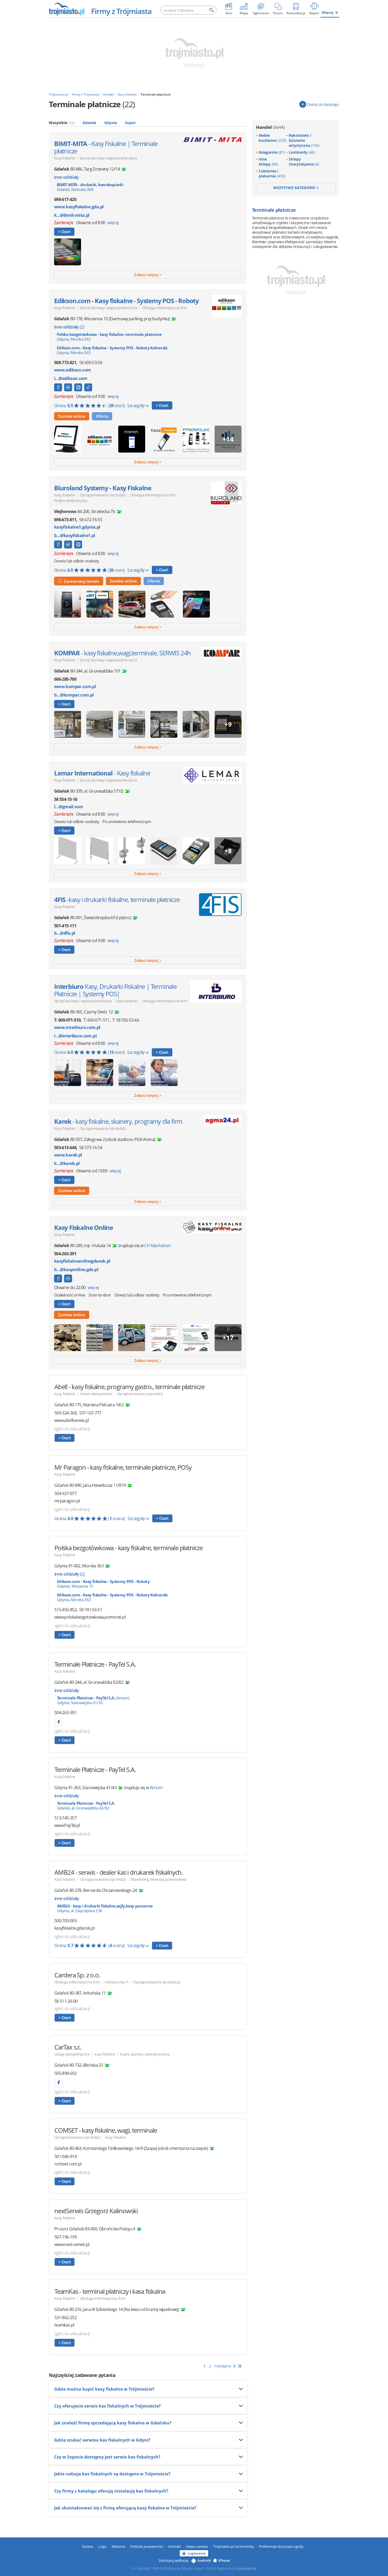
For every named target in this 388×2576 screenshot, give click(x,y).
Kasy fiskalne (65, 158)
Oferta (102, 416)
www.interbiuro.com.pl (77, 1028)
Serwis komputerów (96, 1394)
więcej (113, 223)
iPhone (224, 2560)
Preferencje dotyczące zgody (281, 2546)
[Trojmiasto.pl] (66, 9)
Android (204, 2560)
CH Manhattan (157, 1245)
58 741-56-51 (91, 1610)
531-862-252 (65, 2318)
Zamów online (72, 416)
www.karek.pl (68, 1155)
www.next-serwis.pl (72, 2244)
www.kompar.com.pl (75, 687)
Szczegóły (136, 406)
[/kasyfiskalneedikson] (58, 387)
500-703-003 (65, 1921)
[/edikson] (78, 387)
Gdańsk (89, 123)
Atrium (156, 1788)
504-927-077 (65, 1493)
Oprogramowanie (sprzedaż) (103, 495)
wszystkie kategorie (295, 188)
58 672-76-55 (91, 520)
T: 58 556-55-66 (126, 1020)
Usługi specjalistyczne (72, 2054)
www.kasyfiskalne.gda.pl (79, 207)
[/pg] (58, 1278)
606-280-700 (65, 679)
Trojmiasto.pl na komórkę (233, 2546)
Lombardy (302, 152)
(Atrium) (93, 1700)
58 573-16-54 (91, 1148)
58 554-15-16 (66, 799)
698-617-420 (65, 199)
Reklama (118, 2546)
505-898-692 (65, 2073)
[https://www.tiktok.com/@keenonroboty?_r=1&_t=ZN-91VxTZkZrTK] (88, 387)
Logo (102, 2546)
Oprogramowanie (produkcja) (157, 1982)
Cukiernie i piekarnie (272, 173)
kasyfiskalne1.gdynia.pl (77, 527)
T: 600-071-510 (67, 1020)
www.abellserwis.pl (72, 1420)
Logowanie (197, 2553)
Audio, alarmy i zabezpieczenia (145, 2054)
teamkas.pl (64, 2325)
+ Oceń (64, 232)
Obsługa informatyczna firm (165, 308)
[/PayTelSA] (59, 1722)
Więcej (328, 12)
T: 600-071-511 (96, 1020)
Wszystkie (62, 123)
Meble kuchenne (272, 138)
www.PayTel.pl (67, 1825)
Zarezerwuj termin (81, 581)
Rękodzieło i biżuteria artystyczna (304, 140)
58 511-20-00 (66, 2001)
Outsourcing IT (116, 1982)
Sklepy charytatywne (304, 162)
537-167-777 (90, 1413)
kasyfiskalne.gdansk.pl (74, 1928)
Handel (270, 127)
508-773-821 (65, 363)
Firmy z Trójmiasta (121, 11)
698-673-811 (65, 520)
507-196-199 (65, 2237)
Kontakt (175, 2546)
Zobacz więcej (146, 275)
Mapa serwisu (197, 2546)
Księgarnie (272, 152)
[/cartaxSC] (59, 2083)
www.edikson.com (72, 370)
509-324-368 (65, 1413)
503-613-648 (65, 1148)
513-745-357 (65, 1818)
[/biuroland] (58, 544)
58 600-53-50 (91, 363)
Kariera (88, 2546)
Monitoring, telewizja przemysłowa (158, 1879)
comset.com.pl (68, 2164)
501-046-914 (65, 2156)
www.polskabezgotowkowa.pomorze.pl (90, 1617)
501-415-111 (65, 926)
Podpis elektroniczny (71, 500)
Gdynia (111, 123)
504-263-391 (65, 1254)
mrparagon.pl (67, 1501)
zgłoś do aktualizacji (72, 1429)
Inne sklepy (268, 162)
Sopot (130, 123)
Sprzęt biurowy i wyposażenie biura (108, 158)
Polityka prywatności (147, 2546)
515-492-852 (65, 1610)
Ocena (89, 406)
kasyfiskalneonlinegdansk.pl (82, 1261)
